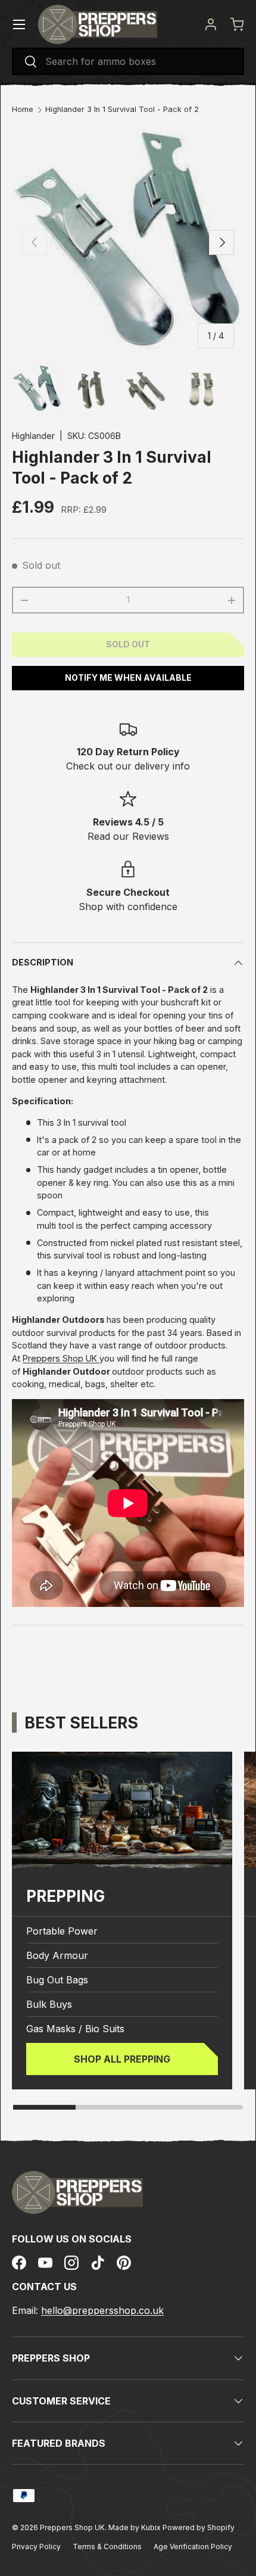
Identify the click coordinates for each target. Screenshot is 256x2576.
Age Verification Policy (193, 2547)
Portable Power (62, 1931)
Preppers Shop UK (61, 1358)
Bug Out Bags (57, 1980)
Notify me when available (128, 678)
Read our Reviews (128, 836)
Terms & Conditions (107, 2547)
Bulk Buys (49, 2004)
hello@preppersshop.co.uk (102, 2310)
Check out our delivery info (128, 766)
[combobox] (128, 61)
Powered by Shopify (199, 2527)
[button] (237, 24)
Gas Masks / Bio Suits (75, 2029)
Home (23, 110)
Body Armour (57, 1955)
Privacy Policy (36, 2547)
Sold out (128, 644)
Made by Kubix (135, 2527)
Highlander (33, 436)
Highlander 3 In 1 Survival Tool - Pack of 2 (122, 110)
